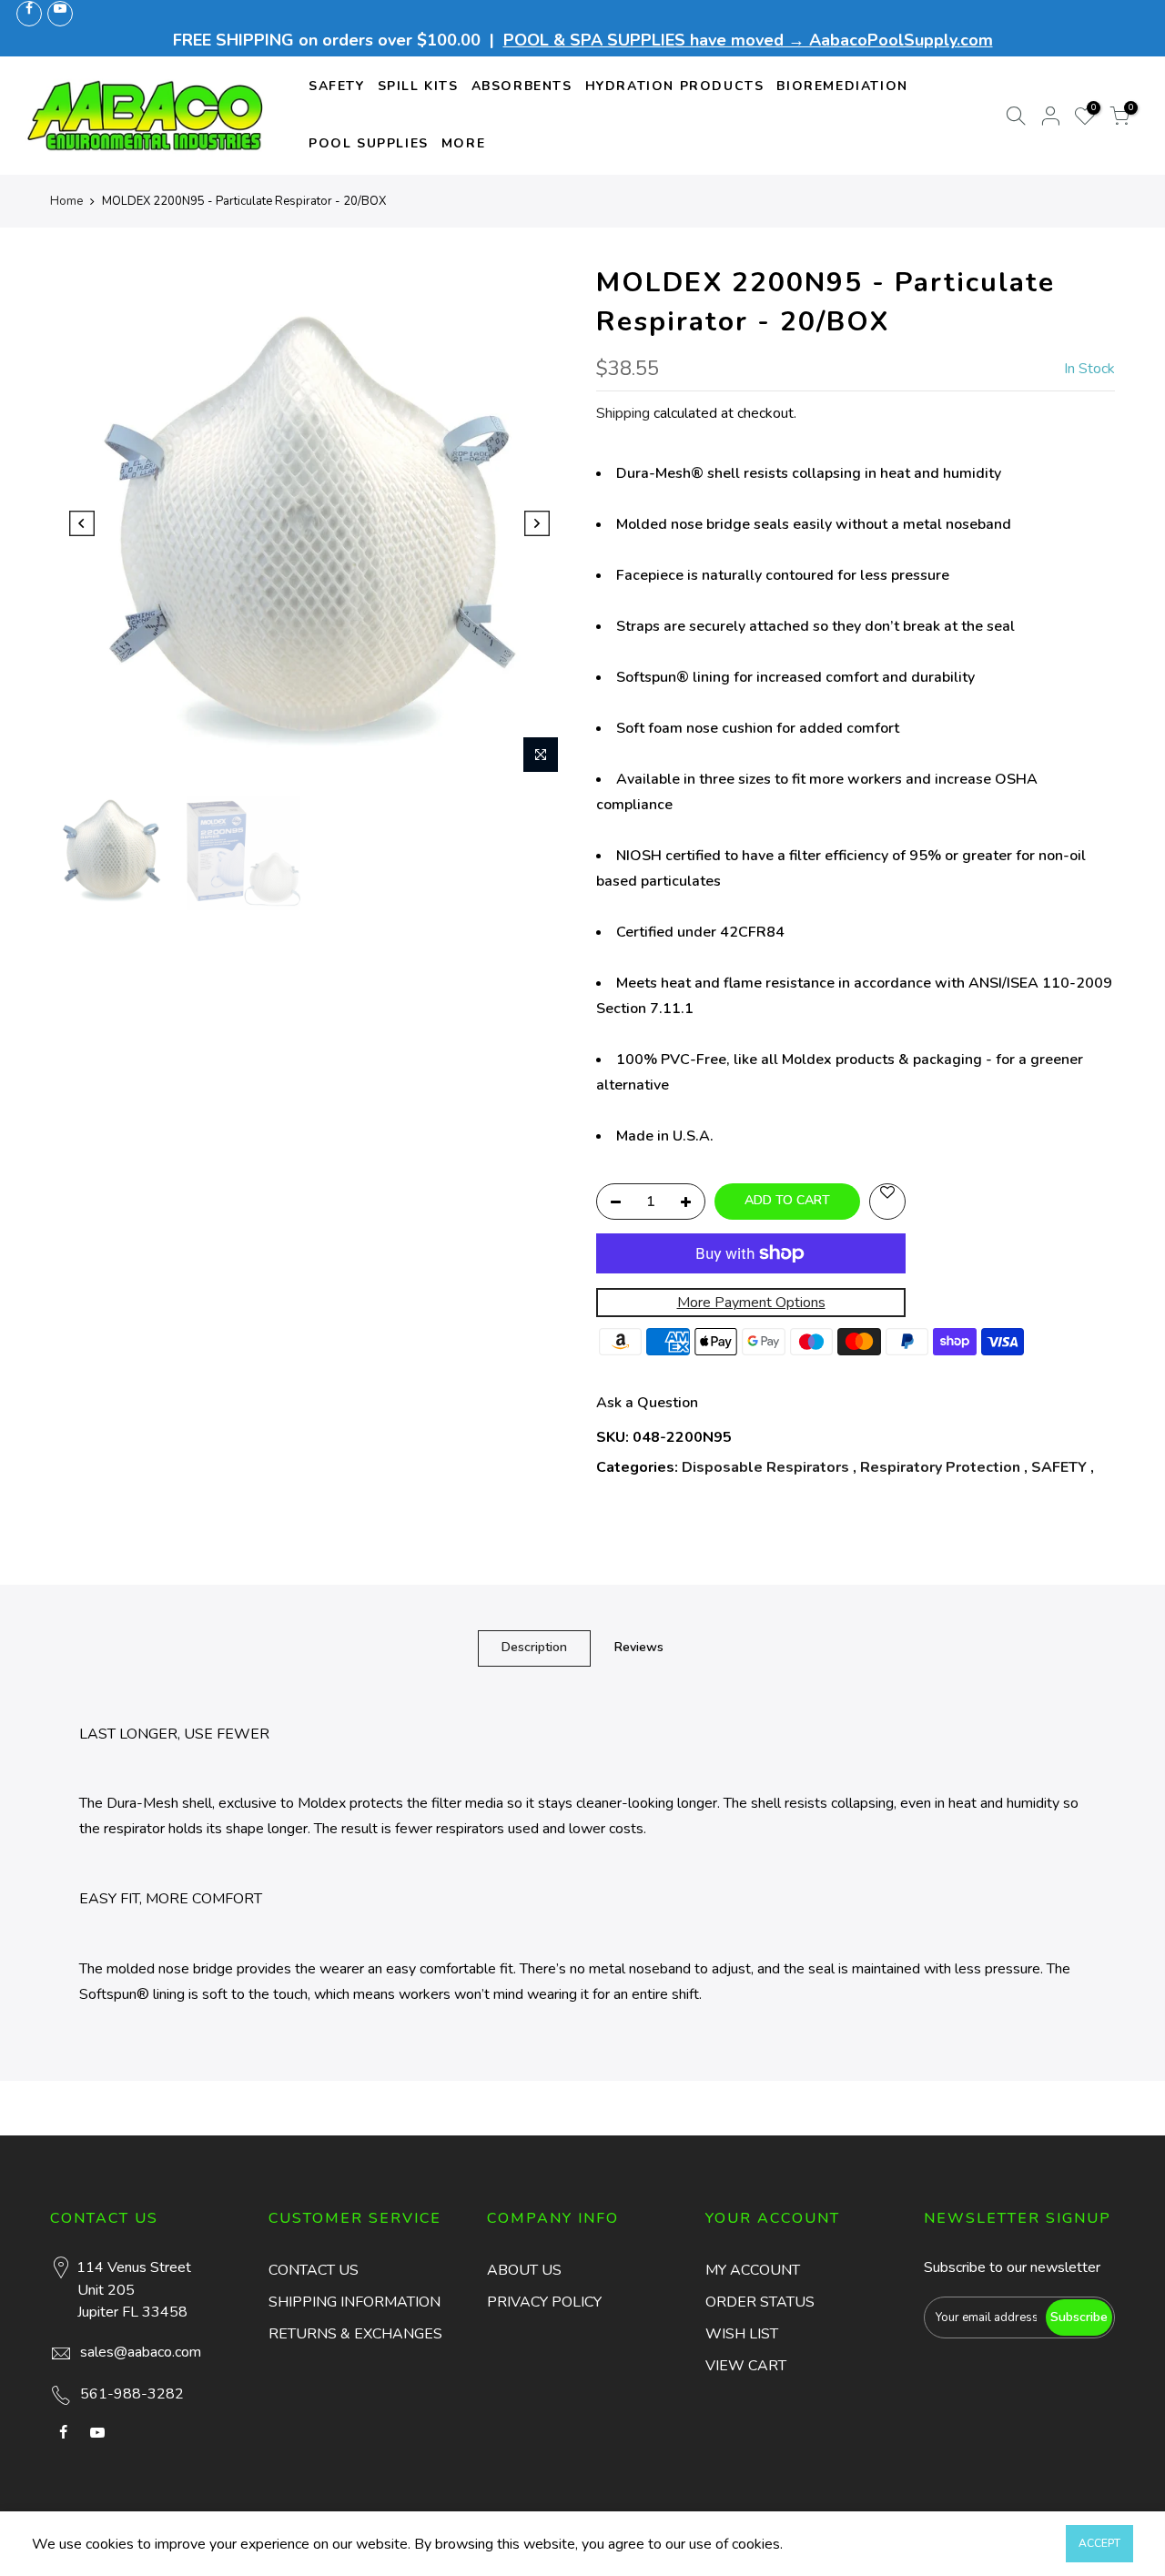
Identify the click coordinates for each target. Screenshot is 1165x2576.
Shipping (623, 413)
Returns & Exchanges (355, 2334)
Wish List (742, 2334)
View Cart (746, 2366)
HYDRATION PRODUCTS (675, 86)
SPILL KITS (418, 86)
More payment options (751, 1303)
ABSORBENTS (522, 86)
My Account (753, 2270)
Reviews (639, 1647)
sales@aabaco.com (141, 2352)
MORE (463, 143)
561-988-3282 (132, 2394)
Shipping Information (355, 2302)
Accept (1099, 2543)
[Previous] (82, 523)
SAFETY (337, 86)
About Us (524, 2270)
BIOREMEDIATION (842, 86)
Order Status (760, 2302)
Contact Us (314, 2270)
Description (534, 1647)
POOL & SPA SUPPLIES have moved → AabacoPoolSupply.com (748, 40)
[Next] (537, 523)
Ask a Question (647, 1403)
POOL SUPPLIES (369, 143)
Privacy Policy (544, 2302)
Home (66, 201)
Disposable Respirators (765, 1467)
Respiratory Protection (940, 1467)
